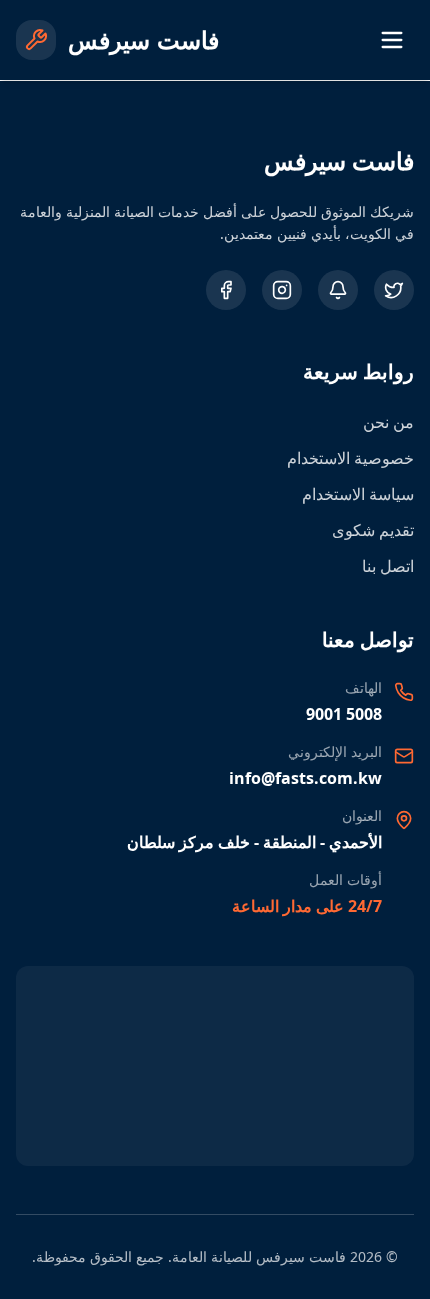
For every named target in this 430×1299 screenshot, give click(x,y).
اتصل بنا (388, 566)
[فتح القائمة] (392, 40)
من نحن (388, 422)
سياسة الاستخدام (358, 494)
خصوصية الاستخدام (350, 458)
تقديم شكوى (373, 530)
